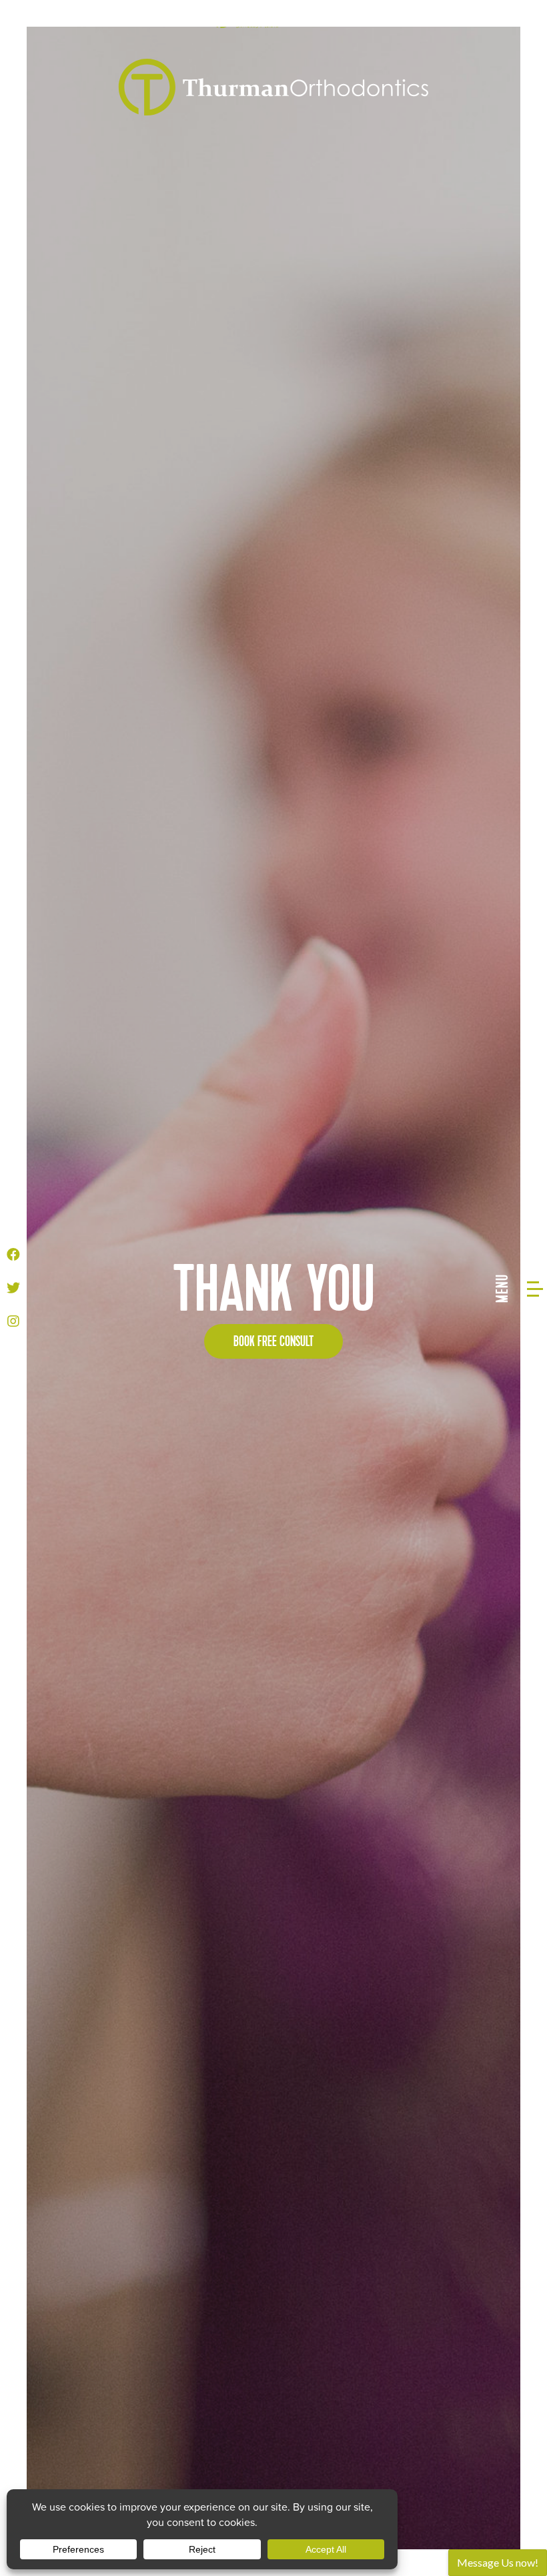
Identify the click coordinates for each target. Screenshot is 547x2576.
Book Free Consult (273, 1342)
